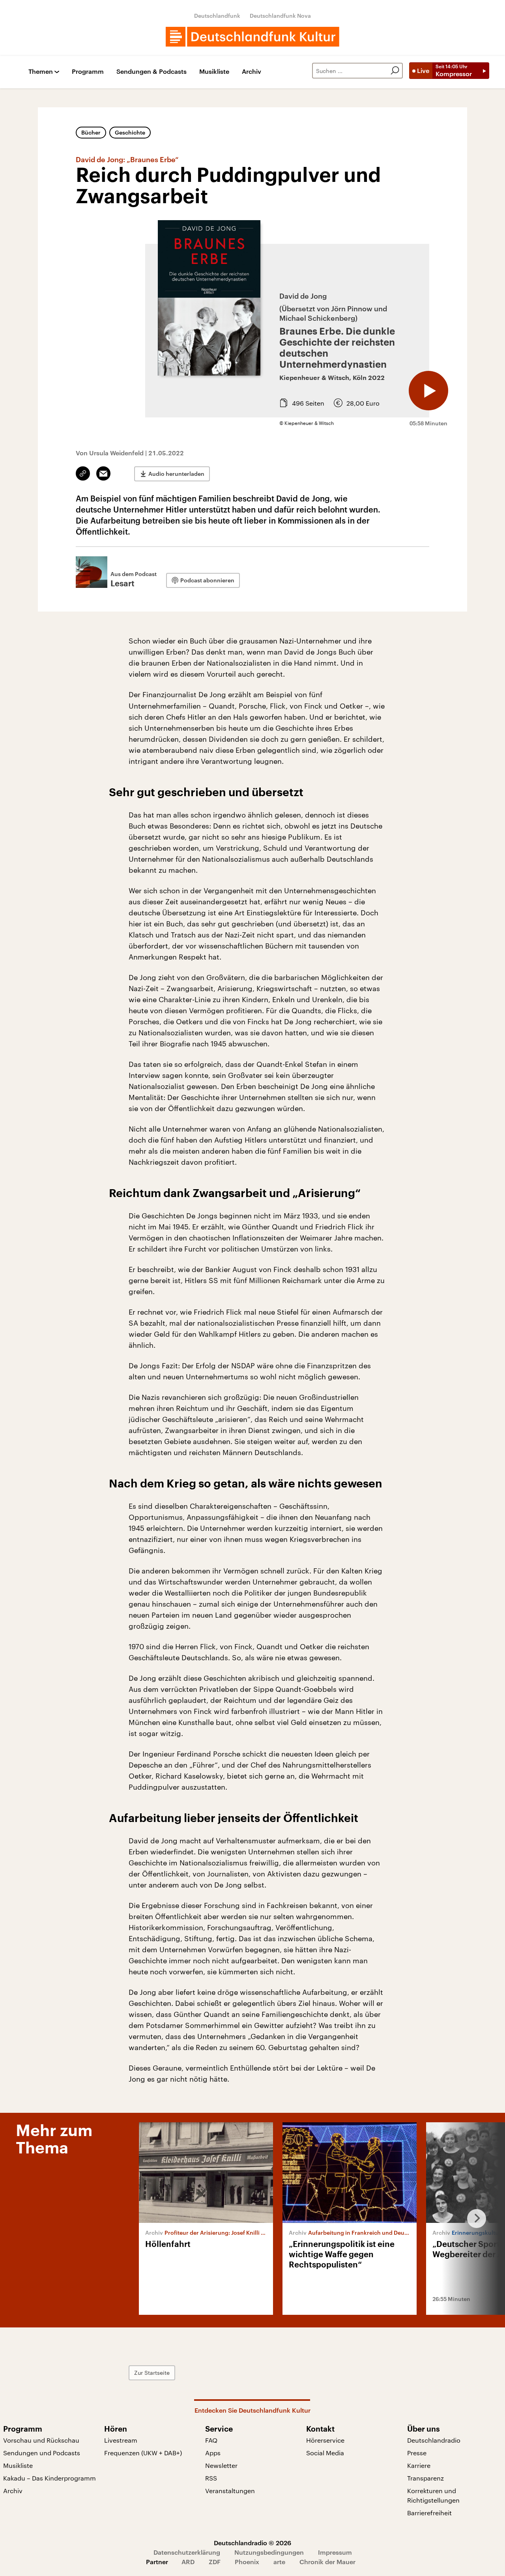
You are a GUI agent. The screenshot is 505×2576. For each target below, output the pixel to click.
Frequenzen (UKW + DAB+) (143, 2453)
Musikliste (214, 72)
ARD (188, 2562)
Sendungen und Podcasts (42, 2453)
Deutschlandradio (434, 2440)
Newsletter (221, 2465)
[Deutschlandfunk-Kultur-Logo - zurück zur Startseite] (252, 37)
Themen (41, 72)
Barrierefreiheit (429, 2513)
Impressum (335, 2552)
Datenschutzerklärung (187, 2552)
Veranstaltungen (230, 2491)
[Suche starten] (395, 71)
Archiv (252, 72)
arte (279, 2562)
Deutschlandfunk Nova (280, 16)
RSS (211, 2478)
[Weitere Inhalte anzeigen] (473, 2219)
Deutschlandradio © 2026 (252, 2543)
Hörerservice (325, 2440)
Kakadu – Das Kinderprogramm (50, 2478)
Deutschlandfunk (217, 16)
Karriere (419, 2465)
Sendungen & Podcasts (151, 72)
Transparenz (426, 2478)
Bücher (91, 132)
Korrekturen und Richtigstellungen (433, 2495)
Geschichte (130, 132)
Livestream (121, 2440)
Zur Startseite (152, 2373)
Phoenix (247, 2562)
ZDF (215, 2562)
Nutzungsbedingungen (269, 2552)
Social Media (325, 2453)
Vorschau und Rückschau (41, 2440)
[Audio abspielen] (428, 391)
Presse (417, 2453)
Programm (88, 72)
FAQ (211, 2440)
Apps (213, 2453)
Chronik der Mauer (327, 2562)
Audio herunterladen (176, 474)
